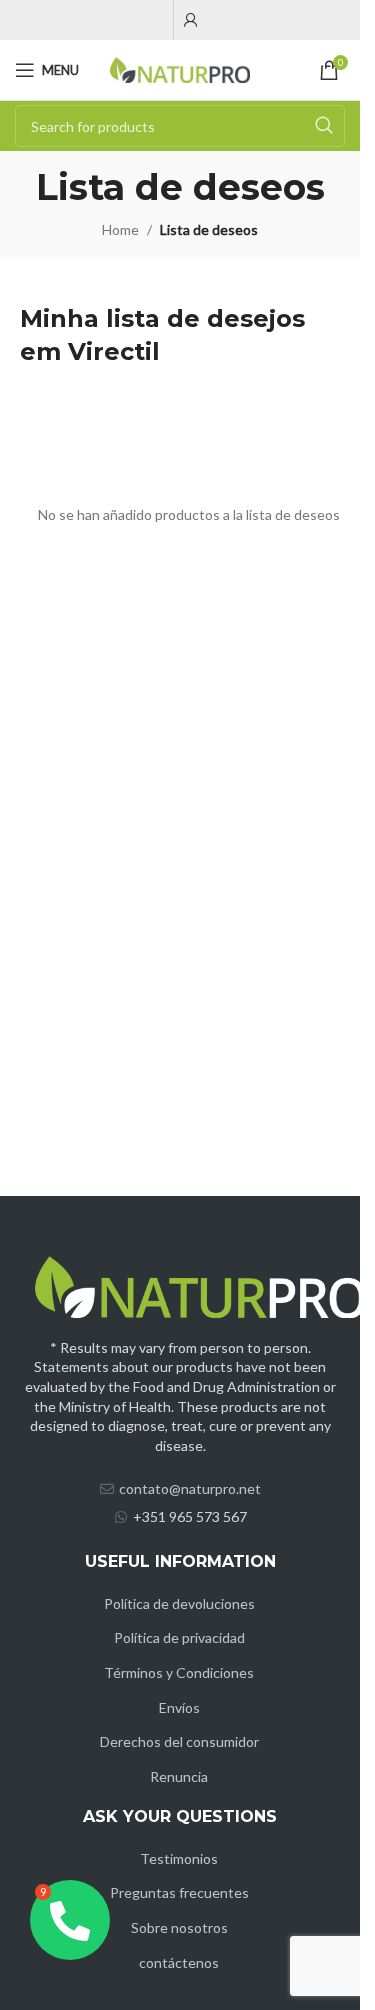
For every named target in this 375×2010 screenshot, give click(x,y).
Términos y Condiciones (179, 1672)
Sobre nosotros (179, 1927)
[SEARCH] (324, 126)
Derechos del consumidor (179, 1741)
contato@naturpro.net (190, 1488)
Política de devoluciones (179, 1603)
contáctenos (179, 1962)
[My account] (191, 20)
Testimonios (179, 1858)
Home (120, 229)
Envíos (179, 1707)
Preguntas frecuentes (179, 1892)
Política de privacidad (179, 1637)
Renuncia (179, 1776)
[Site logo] (180, 68)
